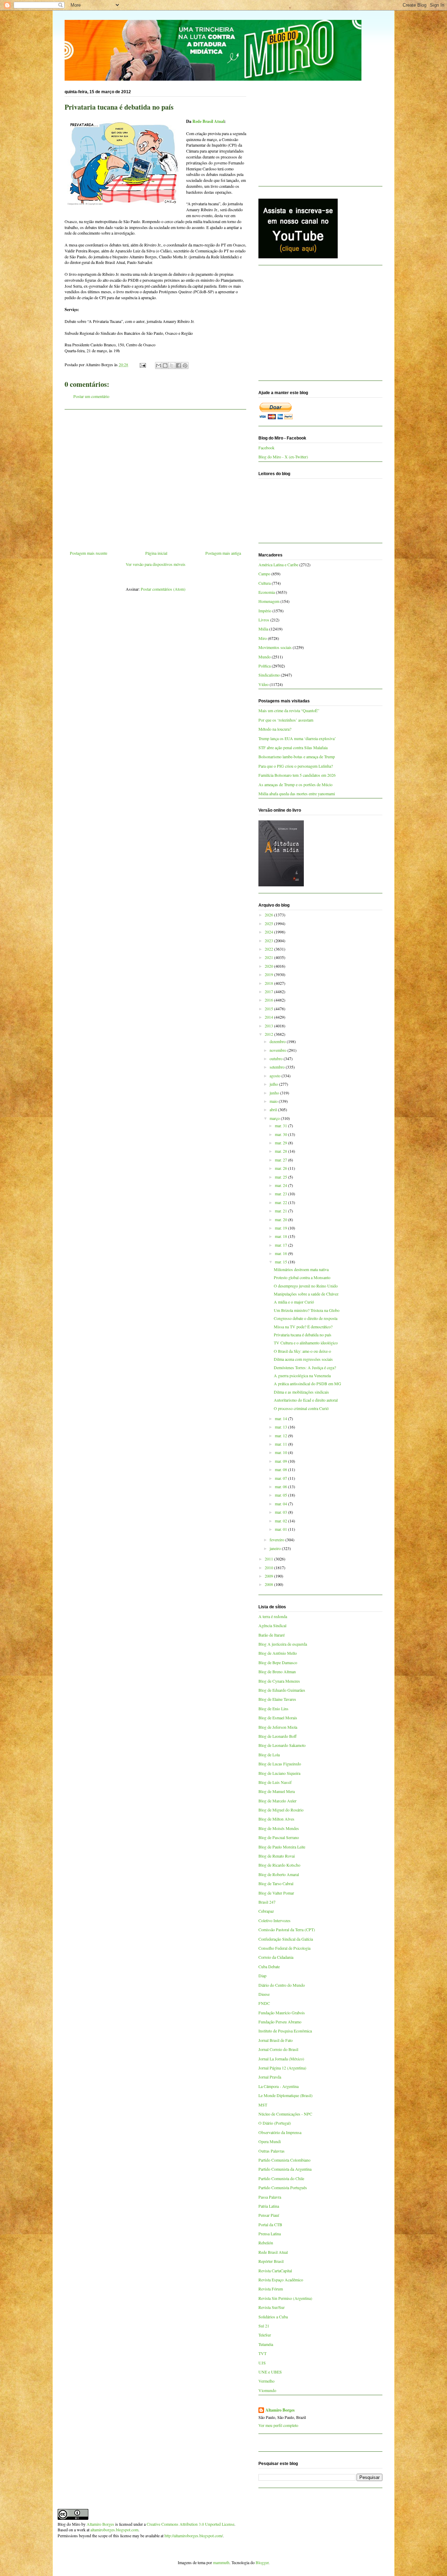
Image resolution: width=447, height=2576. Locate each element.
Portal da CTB (270, 2224)
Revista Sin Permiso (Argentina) (285, 2298)
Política (265, 666)
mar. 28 (281, 1151)
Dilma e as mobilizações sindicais (301, 1392)
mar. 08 (281, 1469)
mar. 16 (281, 1253)
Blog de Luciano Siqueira (279, 1773)
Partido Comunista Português (283, 2187)
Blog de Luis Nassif (275, 1782)
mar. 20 (281, 1219)
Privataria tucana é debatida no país (303, 1335)
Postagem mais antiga (223, 553)
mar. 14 (281, 1418)
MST (263, 2105)
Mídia (263, 629)
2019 (269, 974)
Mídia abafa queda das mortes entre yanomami (297, 794)
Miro (263, 638)
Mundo (265, 657)
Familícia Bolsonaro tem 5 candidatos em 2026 (297, 775)
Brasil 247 (267, 1902)
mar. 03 (281, 1512)
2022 (269, 949)
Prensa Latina (270, 2234)
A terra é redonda (273, 1616)
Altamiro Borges (280, 2410)
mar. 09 (281, 1461)
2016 (269, 1000)
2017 (269, 991)
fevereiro (277, 1540)
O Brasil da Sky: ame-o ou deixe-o (302, 1351)
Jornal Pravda (270, 2077)
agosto (276, 1076)
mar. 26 (281, 1168)
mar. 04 (281, 1504)
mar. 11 (281, 1444)
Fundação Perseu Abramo (280, 2022)
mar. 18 (281, 1236)
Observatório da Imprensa (280, 2132)
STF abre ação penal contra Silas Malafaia (293, 747)
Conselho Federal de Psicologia (284, 1948)
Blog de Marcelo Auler (277, 1801)
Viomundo (267, 2390)
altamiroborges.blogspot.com (114, 2530)
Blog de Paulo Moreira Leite (282, 1847)
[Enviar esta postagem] (142, 364)
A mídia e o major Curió (294, 1302)
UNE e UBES (270, 2372)
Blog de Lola (269, 1755)
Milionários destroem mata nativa (301, 1269)
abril (274, 1109)
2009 (269, 1576)
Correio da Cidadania (276, 1957)
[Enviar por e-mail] (159, 366)
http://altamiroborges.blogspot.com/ (194, 2536)
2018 (269, 983)
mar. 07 (281, 1478)
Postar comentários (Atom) (163, 589)
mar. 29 (281, 1143)
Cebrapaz (266, 1911)
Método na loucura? (275, 729)
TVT (262, 2353)
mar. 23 (281, 1194)
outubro (277, 1058)
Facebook (266, 448)
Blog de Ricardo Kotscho (279, 1865)
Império (265, 611)
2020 (269, 966)
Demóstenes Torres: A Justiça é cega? (305, 1367)
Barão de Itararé (272, 1635)
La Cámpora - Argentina (279, 2086)
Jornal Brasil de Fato (276, 2040)
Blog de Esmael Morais (278, 1718)
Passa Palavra (270, 2197)
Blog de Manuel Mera (277, 1791)
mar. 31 (281, 1125)
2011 (269, 1559)
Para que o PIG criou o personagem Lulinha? (296, 766)
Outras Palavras (272, 2151)
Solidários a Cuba (273, 2317)
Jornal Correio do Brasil (278, 2049)
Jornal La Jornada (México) (281, 2059)
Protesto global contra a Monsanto (302, 1277)
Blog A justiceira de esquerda (283, 1644)
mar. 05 (281, 1495)
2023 (269, 940)
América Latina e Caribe (278, 564)
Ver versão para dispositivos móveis (156, 564)
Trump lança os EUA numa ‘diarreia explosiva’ (297, 738)
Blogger (262, 2562)
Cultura (265, 583)
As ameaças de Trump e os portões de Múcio (295, 784)
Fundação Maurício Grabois (282, 2013)
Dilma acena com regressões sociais (303, 1359)
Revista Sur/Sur (272, 2307)
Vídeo (263, 684)
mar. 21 (281, 1211)
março (275, 1118)
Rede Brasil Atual (208, 121)
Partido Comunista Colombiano (284, 2160)
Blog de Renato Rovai (277, 1856)
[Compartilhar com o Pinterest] (185, 366)
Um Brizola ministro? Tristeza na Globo (307, 1310)
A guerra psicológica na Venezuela (302, 1375)
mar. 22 (281, 1202)
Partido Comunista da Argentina (285, 2169)
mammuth (221, 2562)
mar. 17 (281, 1245)
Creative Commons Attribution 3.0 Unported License (190, 2524)
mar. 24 (281, 1185)
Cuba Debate (269, 1966)
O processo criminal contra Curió (301, 1408)
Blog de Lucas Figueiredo (280, 1764)
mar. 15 (281, 1262)
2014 (269, 1017)
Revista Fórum (271, 2289)
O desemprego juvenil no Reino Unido (306, 1286)
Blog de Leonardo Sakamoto (282, 1745)
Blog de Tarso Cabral (276, 1883)
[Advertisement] (155, 477)
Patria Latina (269, 2206)
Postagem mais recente (89, 553)
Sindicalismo (269, 675)
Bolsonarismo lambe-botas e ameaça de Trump (297, 756)
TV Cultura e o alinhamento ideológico (306, 1343)
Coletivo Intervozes (274, 1920)
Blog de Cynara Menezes (279, 1681)
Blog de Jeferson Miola (278, 1727)
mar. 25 (281, 1177)
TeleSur (265, 2335)
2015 (269, 1009)
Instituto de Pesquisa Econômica (285, 2031)
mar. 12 (281, 1435)
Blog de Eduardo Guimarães (282, 1690)
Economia (267, 592)
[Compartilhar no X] (172, 366)
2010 (269, 1567)
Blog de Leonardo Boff (277, 1736)
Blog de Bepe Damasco (278, 1662)
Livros (264, 620)
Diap (262, 1976)
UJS (262, 2363)
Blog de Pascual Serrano (279, 1837)
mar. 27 (281, 1160)
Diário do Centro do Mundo (282, 1985)
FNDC (264, 2003)
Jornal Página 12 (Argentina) (282, 2068)
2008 (269, 1584)
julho (274, 1084)
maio (274, 1101)
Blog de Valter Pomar (276, 1893)
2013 (269, 1026)
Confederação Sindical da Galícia (286, 1939)
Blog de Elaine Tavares (277, 1699)
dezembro (278, 1041)
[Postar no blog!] (165, 366)
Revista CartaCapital (275, 2271)
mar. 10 (281, 1452)
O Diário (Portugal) (275, 2123)
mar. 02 (281, 1521)
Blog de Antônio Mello (278, 1653)
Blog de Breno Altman (277, 1671)
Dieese (264, 1994)
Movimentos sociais (275, 647)
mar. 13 (281, 1427)
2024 (269, 932)
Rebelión (266, 2243)
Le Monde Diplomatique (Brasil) (285, 2095)
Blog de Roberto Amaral (279, 1874)
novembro (279, 1050)
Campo (264, 574)
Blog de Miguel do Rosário (281, 1810)
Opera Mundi (270, 2141)
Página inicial (156, 553)
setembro (278, 1067)
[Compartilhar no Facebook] (178, 366)
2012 (269, 1034)
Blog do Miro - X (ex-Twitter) (283, 457)
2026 (269, 915)
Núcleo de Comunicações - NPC (285, 2114)
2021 (269, 957)
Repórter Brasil (271, 2261)
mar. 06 (281, 1486)
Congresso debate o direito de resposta (306, 1318)
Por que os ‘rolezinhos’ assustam (286, 720)
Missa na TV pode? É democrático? (303, 1327)
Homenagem (269, 601)
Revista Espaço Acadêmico (281, 2280)
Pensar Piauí (269, 2215)
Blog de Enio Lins (273, 1708)
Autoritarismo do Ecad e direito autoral (306, 1400)
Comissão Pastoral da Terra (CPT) (287, 1929)
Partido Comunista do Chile (281, 2178)
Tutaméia (266, 2344)
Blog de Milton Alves (276, 1819)
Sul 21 (264, 2326)
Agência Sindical (272, 1625)
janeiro (276, 1548)
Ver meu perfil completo (278, 2425)
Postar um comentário (91, 396)
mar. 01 (281, 1529)
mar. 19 (281, 1228)
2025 (269, 923)
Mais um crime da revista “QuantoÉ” (289, 710)
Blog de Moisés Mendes (279, 1828)
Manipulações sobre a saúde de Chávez (306, 1294)
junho (275, 1093)
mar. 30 (281, 1134)
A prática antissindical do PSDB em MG (307, 1383)
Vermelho (266, 2381)
